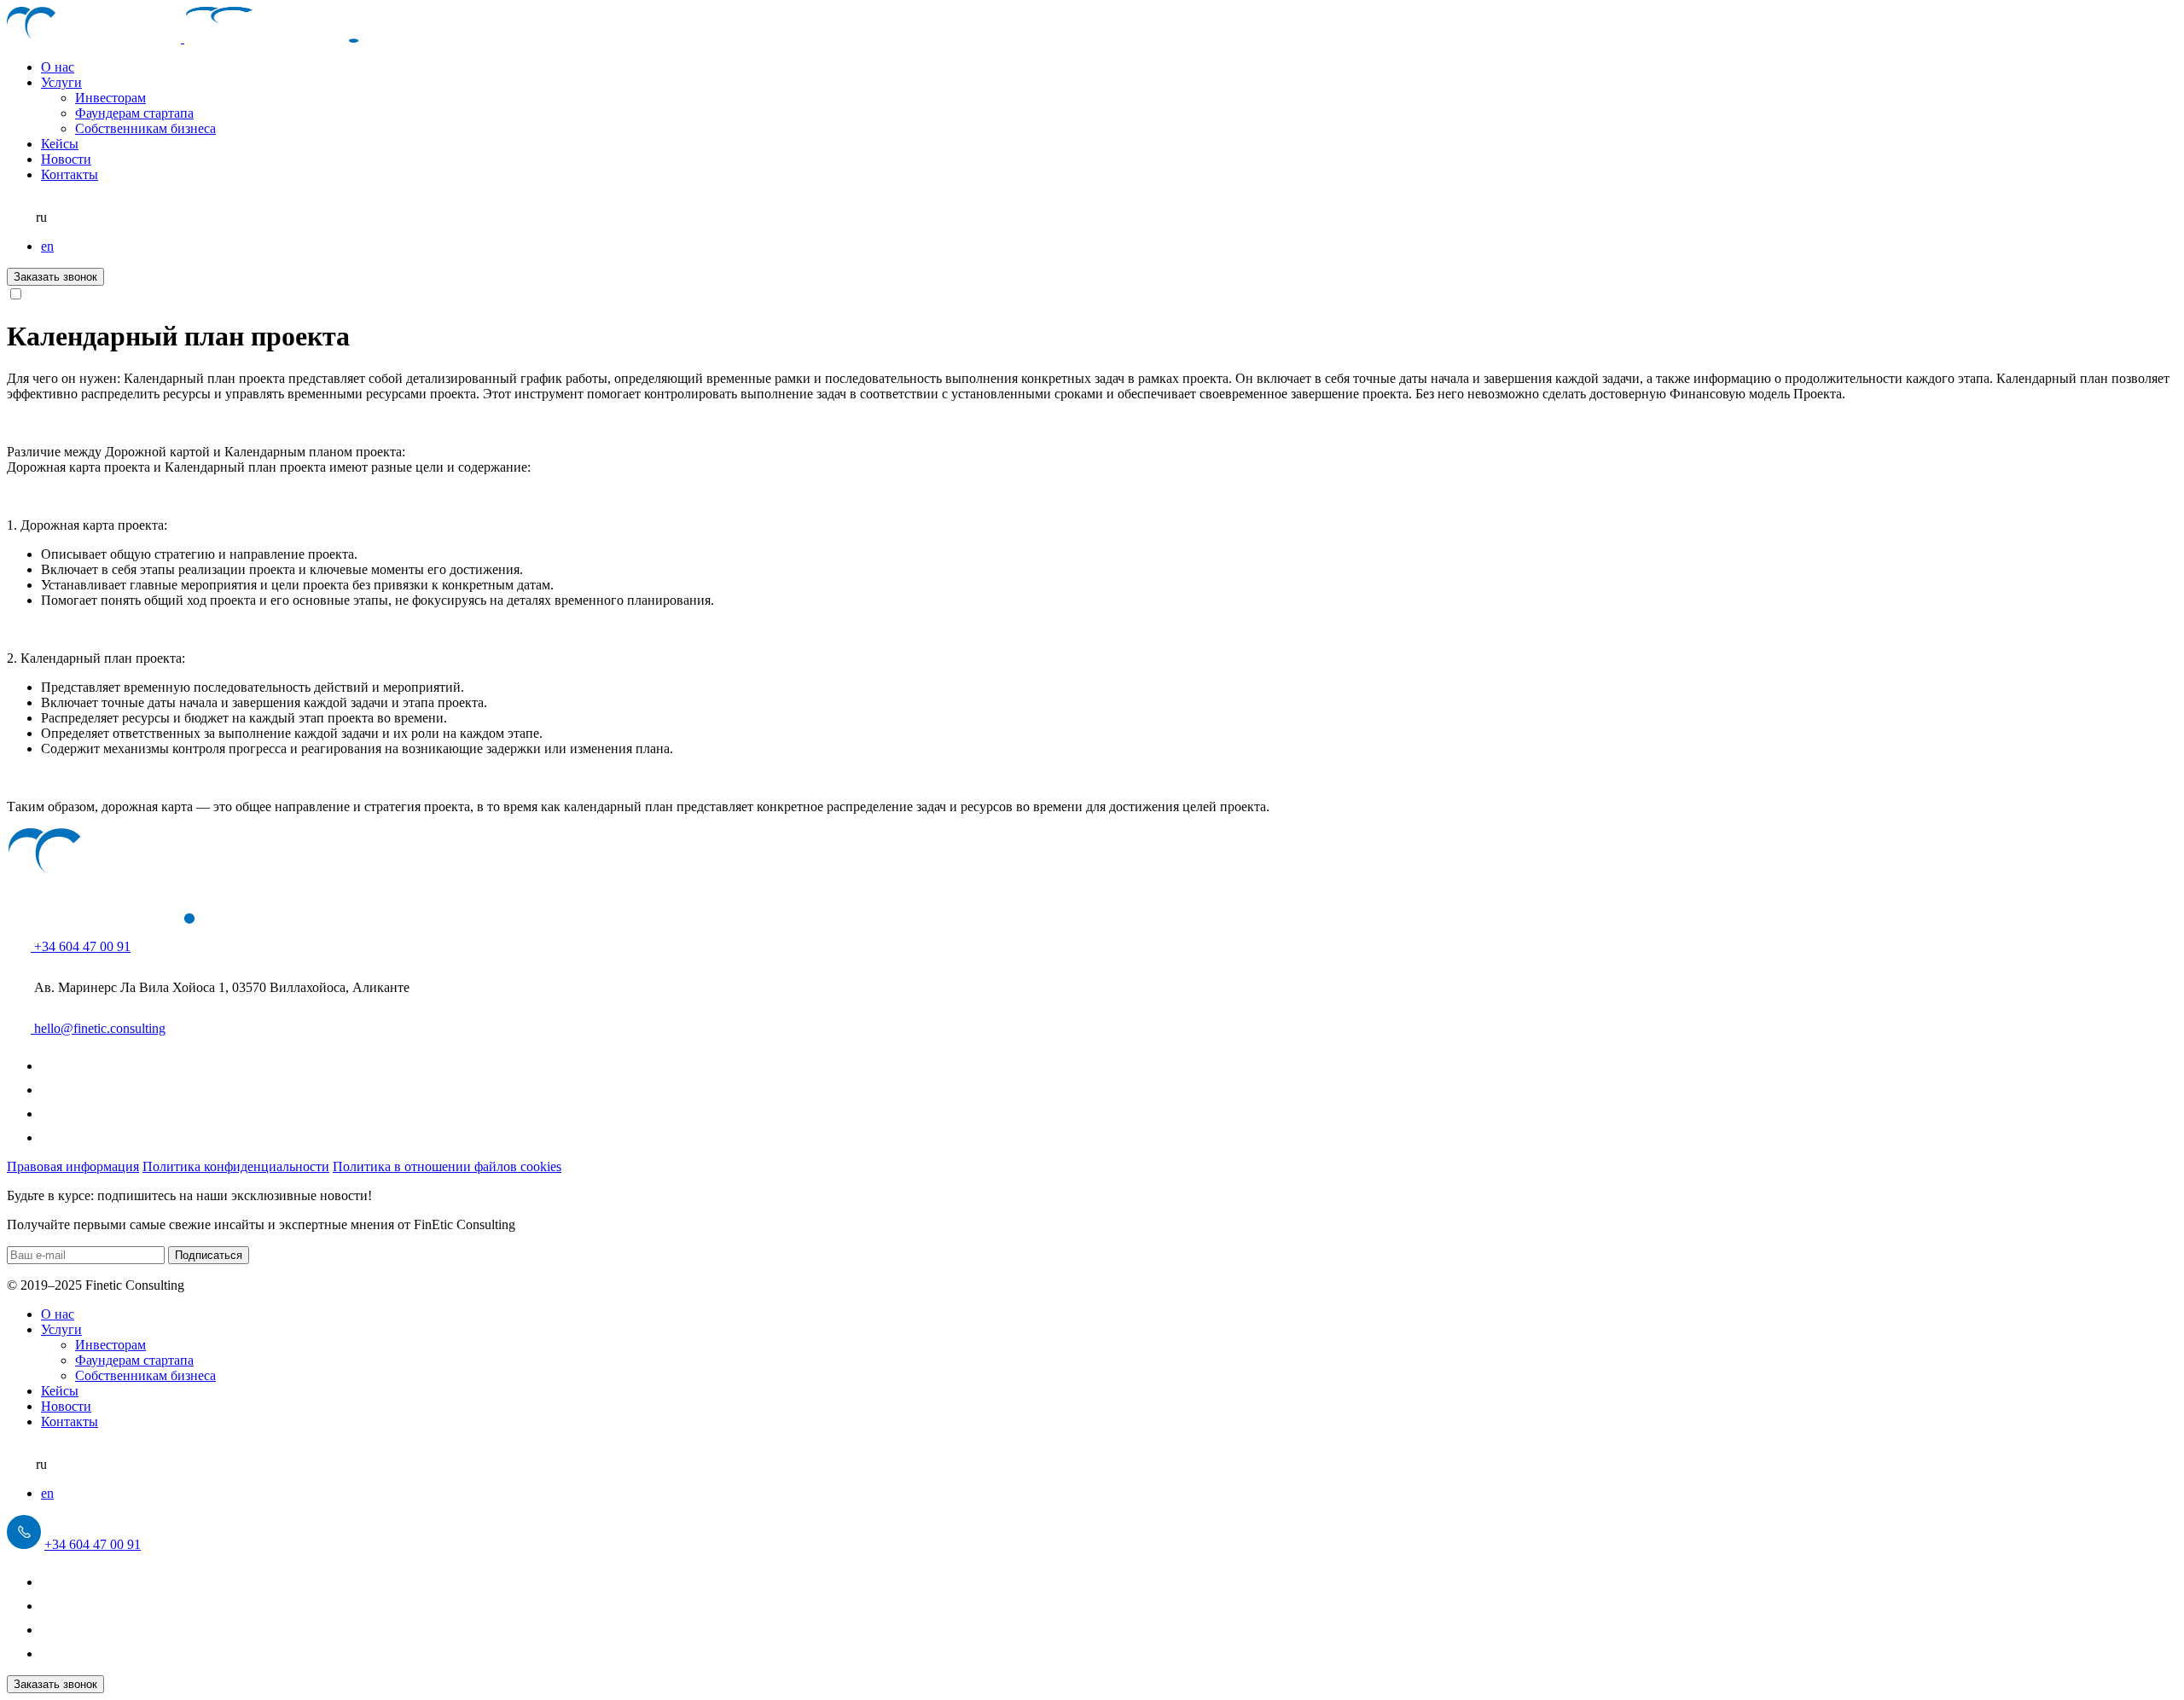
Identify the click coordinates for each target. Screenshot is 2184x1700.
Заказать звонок (55, 277)
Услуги (61, 82)
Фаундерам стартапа (134, 113)
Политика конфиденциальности (236, 1166)
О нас (58, 67)
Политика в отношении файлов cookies (447, 1166)
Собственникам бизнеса (145, 128)
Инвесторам (110, 98)
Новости (66, 159)
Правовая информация (73, 1166)
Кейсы (60, 144)
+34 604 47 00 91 (93, 1544)
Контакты (70, 174)
